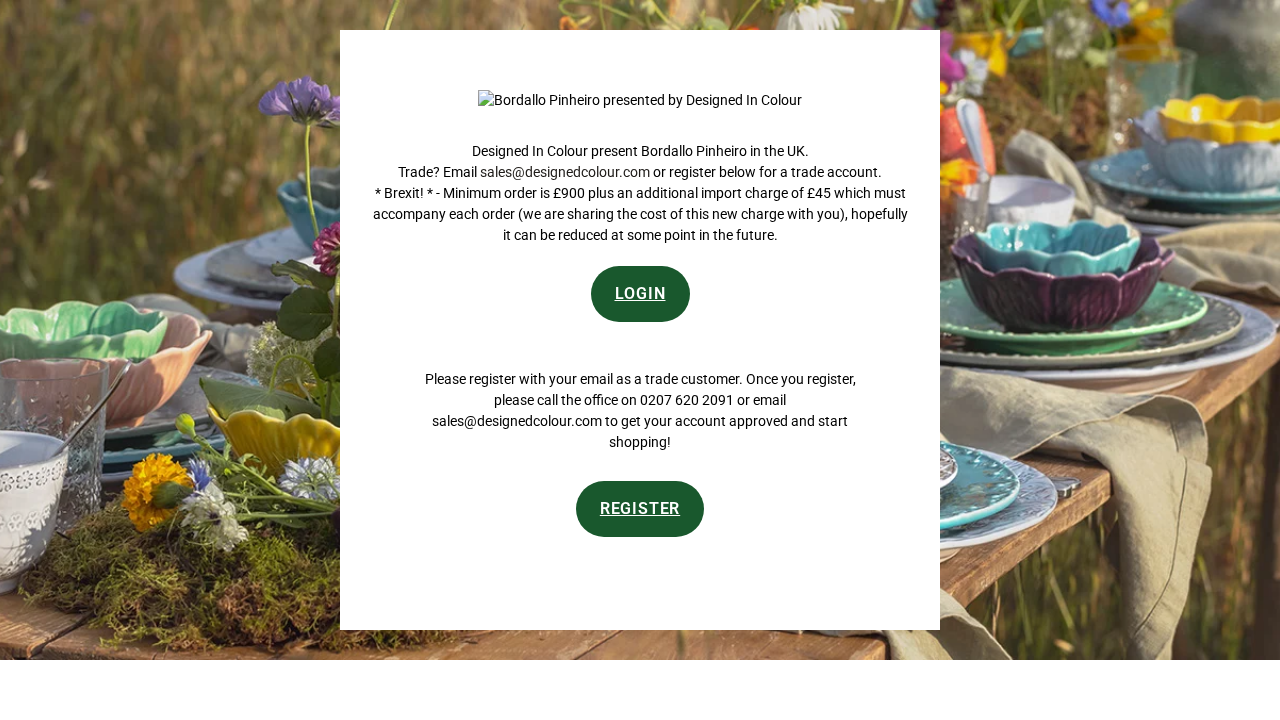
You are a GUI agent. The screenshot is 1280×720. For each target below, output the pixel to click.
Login (640, 293)
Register (640, 508)
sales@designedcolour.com (565, 172)
